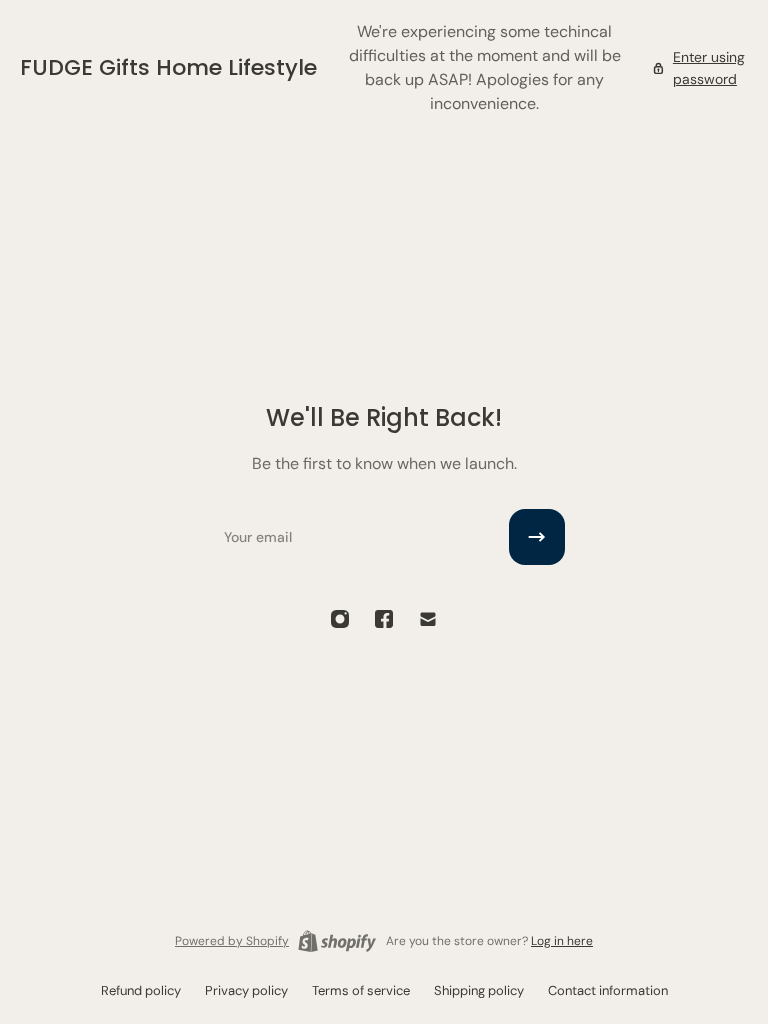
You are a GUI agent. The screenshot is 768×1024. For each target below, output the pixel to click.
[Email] (428, 619)
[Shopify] (337, 941)
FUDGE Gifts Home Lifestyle (168, 67)
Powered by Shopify (232, 941)
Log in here (562, 941)
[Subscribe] (537, 537)
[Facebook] (384, 619)
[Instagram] (340, 619)
